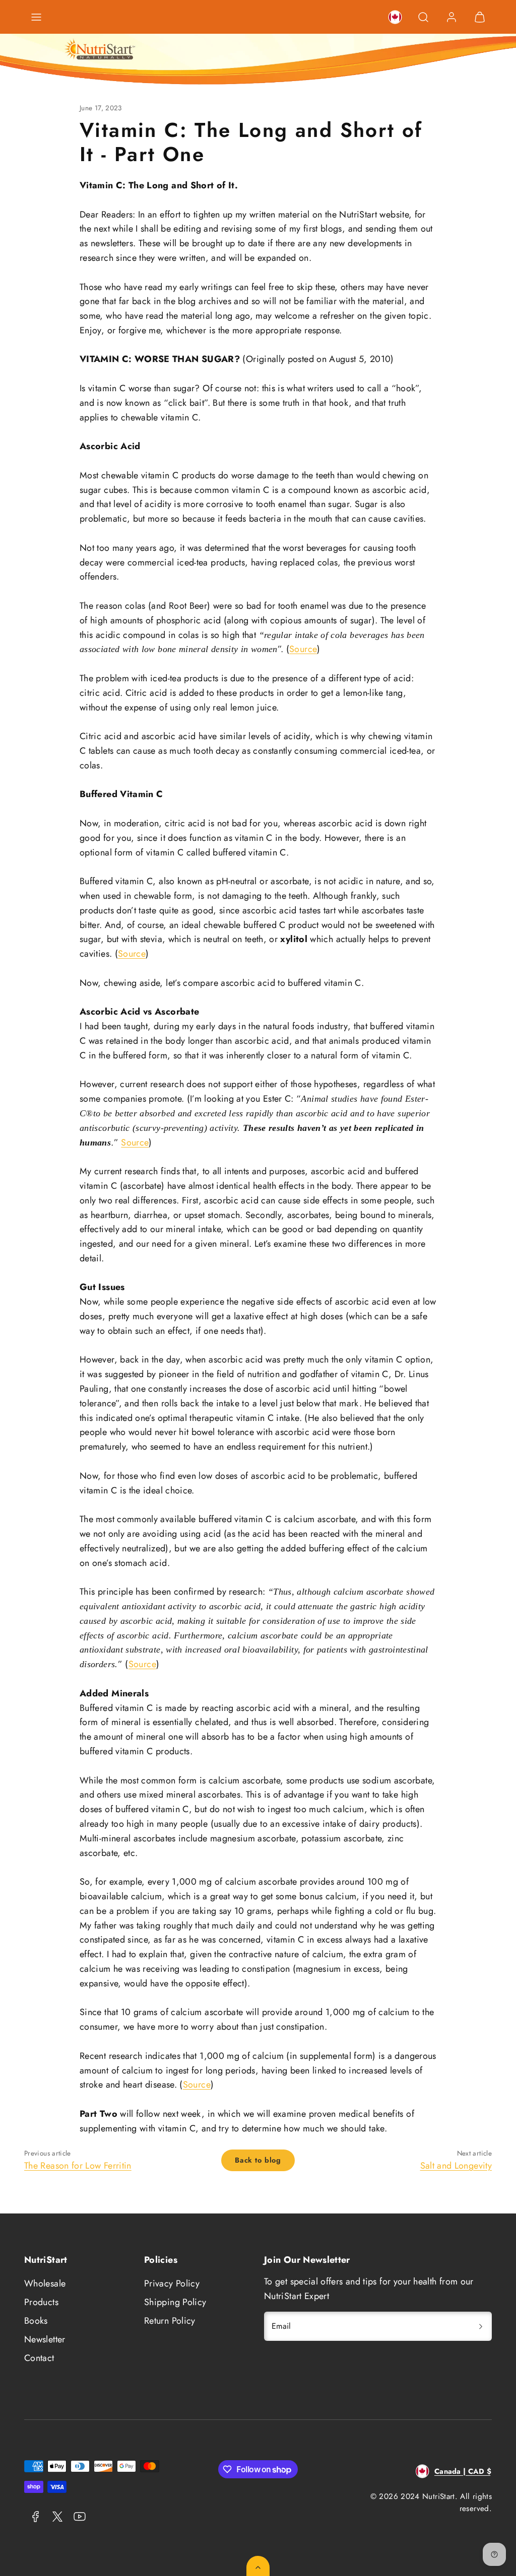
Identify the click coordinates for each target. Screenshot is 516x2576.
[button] (36, 17)
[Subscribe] (481, 2326)
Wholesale (45, 2283)
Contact (39, 2358)
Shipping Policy (175, 2302)
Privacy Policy (172, 2283)
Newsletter (45, 2339)
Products (41, 2302)
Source (303, 649)
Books (36, 2321)
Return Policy (170, 2321)
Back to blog (258, 2160)
